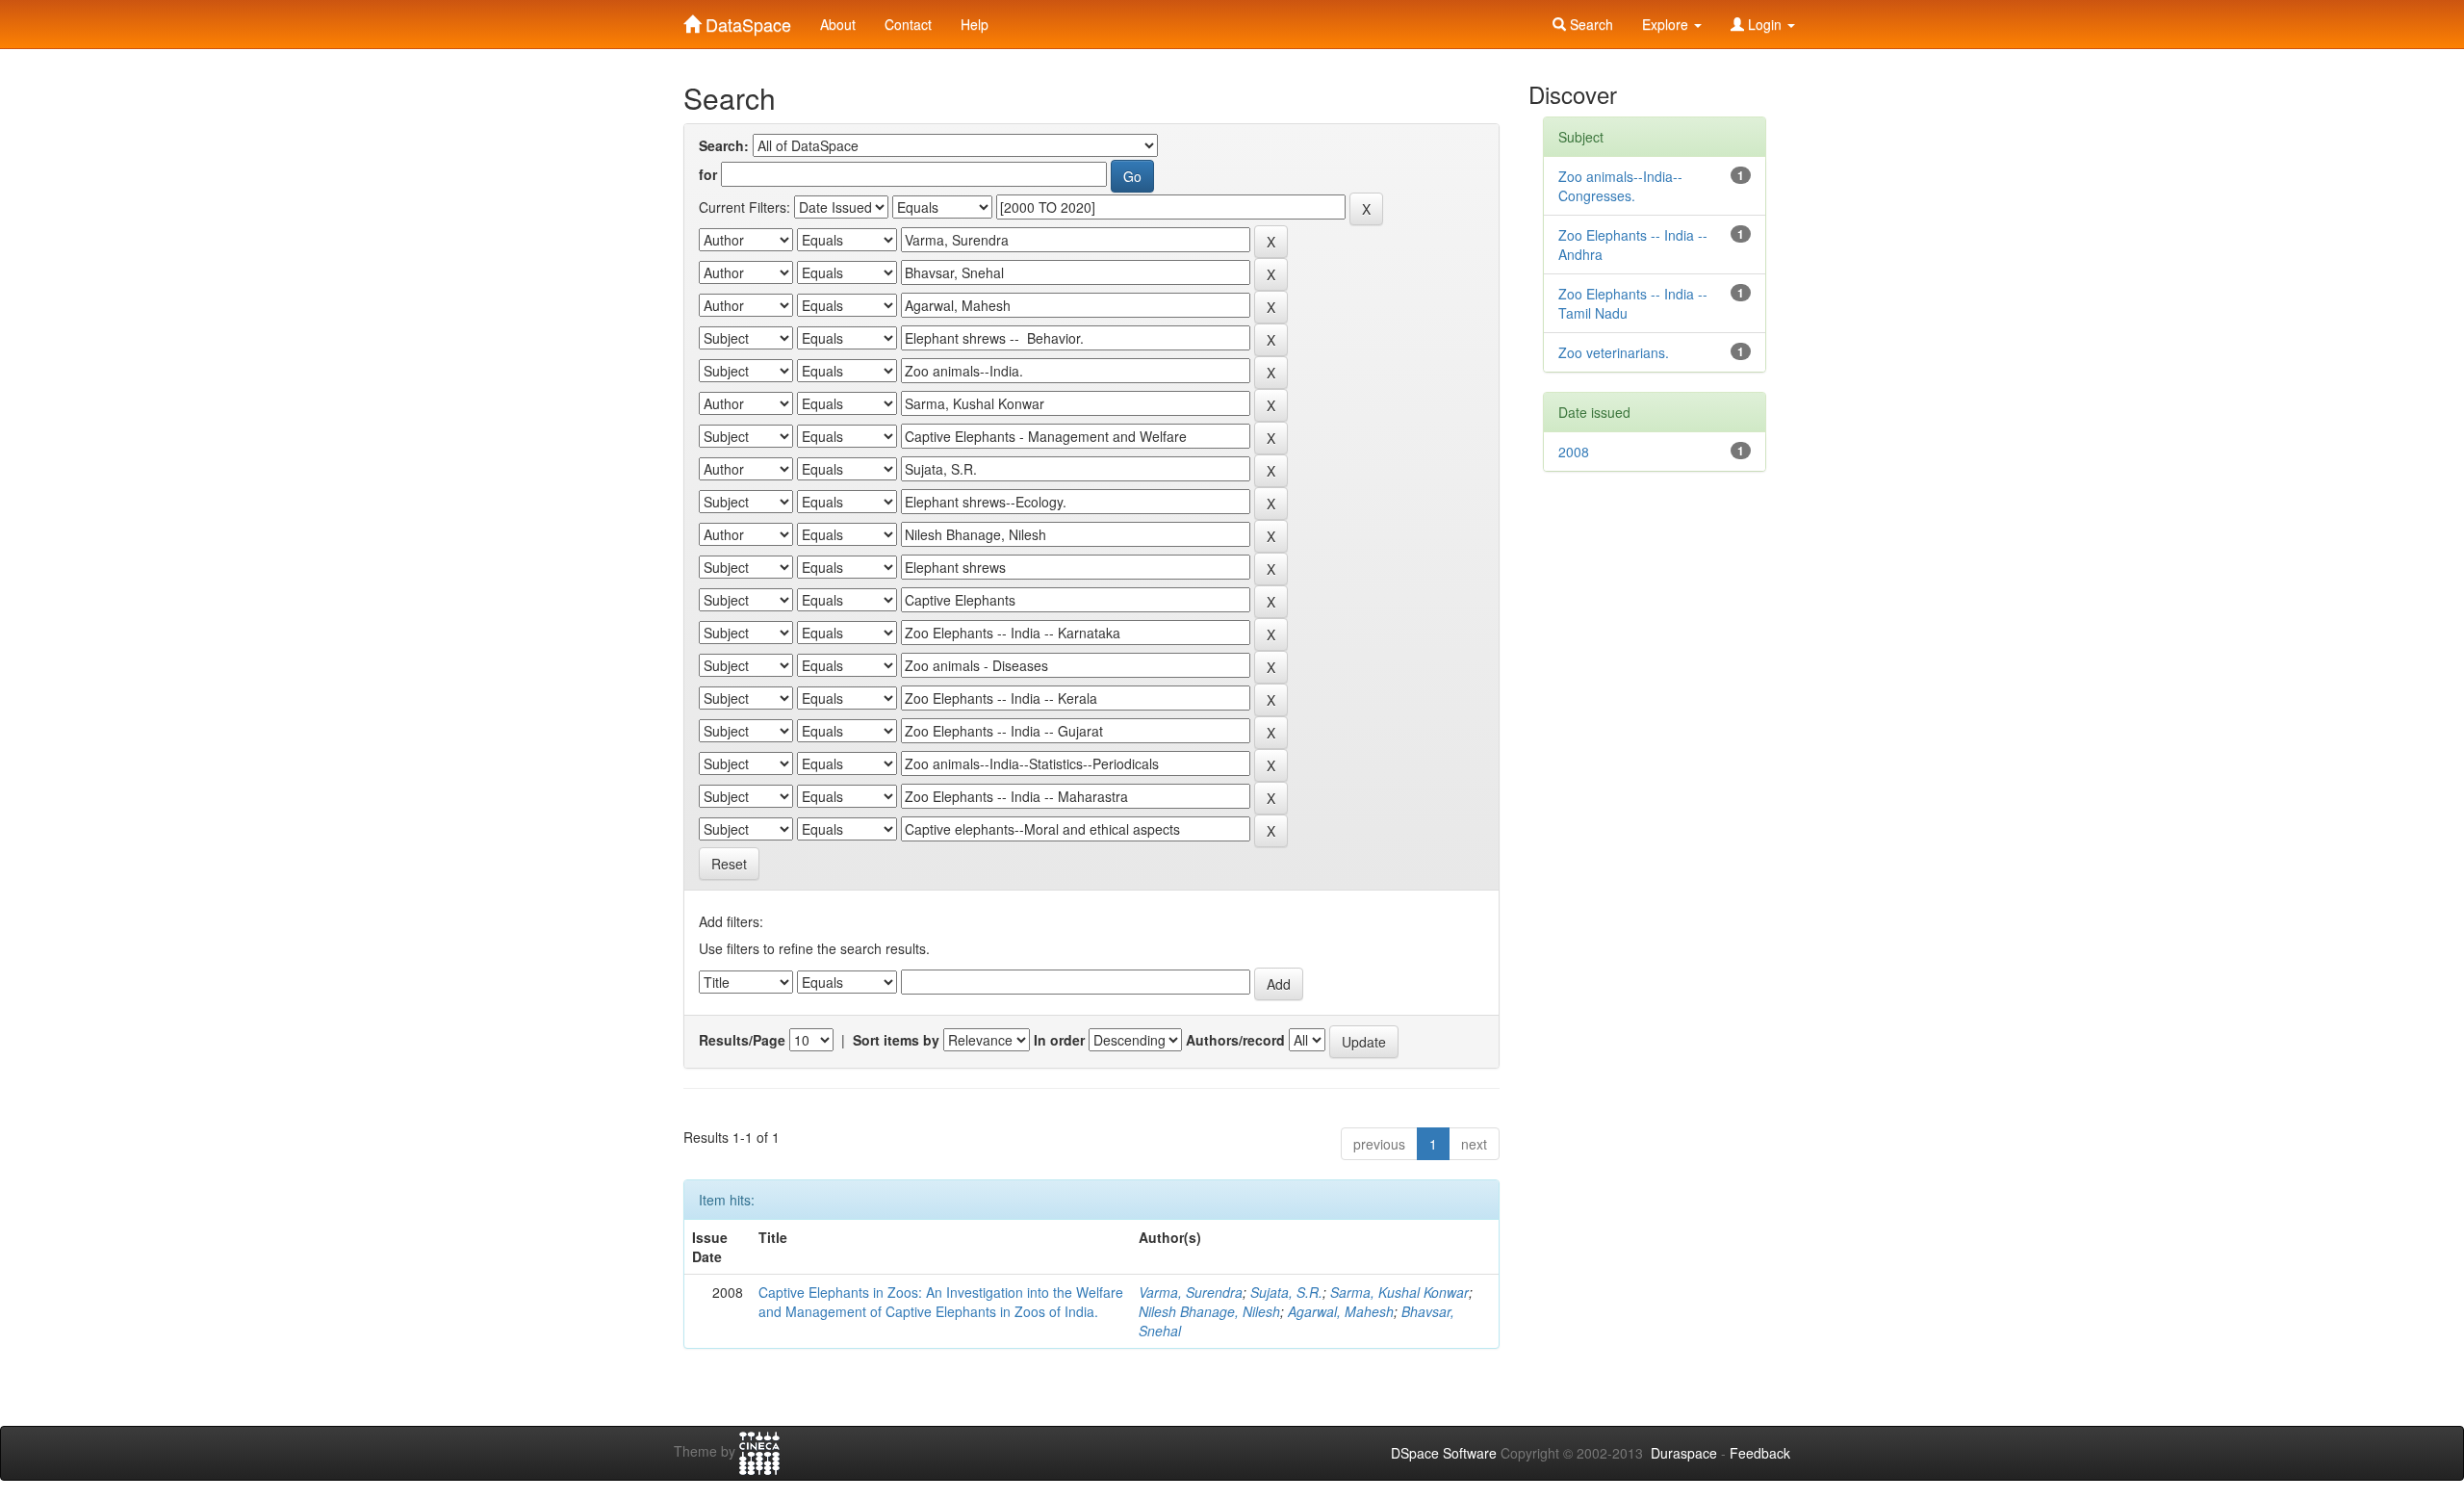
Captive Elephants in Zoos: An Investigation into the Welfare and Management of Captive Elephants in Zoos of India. (941, 1302)
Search (1590, 24)
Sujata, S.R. (1286, 1292)
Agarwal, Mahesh (1341, 1311)
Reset (729, 864)
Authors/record (1235, 1040)
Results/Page (742, 1040)
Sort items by (896, 1040)
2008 (1574, 452)
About (838, 24)
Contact (908, 24)
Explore (1667, 24)
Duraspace (1684, 1453)
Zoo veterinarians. (1614, 352)
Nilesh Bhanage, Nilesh (1209, 1311)
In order (1059, 1040)
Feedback (1760, 1453)
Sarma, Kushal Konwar (1399, 1292)
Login (1765, 24)
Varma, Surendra (1191, 1292)
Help (975, 24)
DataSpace (746, 20)
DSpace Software (1444, 1453)
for (708, 174)
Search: (724, 145)
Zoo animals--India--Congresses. (1620, 186)
